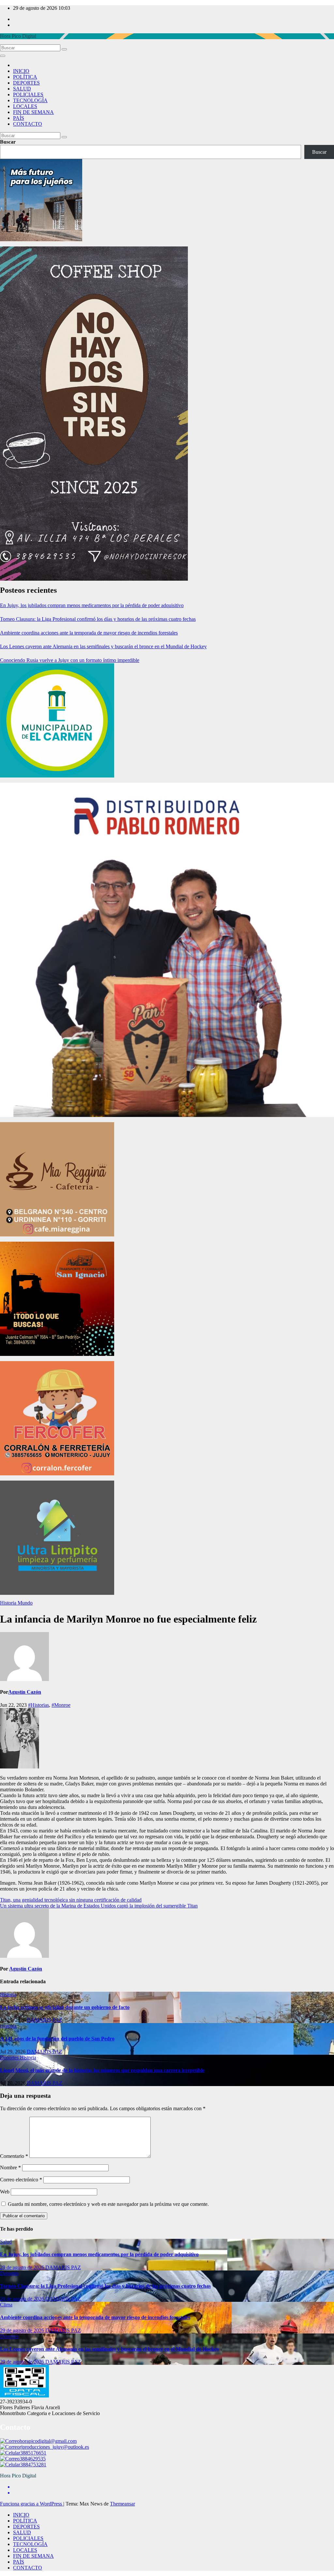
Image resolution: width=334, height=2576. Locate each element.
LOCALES (25, 106)
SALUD (22, 89)
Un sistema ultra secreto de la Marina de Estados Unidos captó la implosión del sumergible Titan (99, 1906)
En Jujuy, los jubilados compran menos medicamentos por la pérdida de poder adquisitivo (92, 605)
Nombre (10, 2168)
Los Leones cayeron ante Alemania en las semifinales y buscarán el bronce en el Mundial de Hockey (103, 646)
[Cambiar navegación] (3, 56)
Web (5, 2192)
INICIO (21, 71)
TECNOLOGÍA (30, 100)
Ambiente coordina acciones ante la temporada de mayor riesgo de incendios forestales (89, 633)
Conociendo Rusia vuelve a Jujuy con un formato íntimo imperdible (70, 660)
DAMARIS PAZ (45, 2020)
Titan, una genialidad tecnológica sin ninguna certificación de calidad (71, 1900)
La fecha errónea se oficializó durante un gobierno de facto (65, 2007)
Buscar (8, 142)
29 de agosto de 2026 (23, 2267)
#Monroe (61, 1705)
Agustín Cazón (25, 1692)
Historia (9, 1603)
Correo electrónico (21, 2180)
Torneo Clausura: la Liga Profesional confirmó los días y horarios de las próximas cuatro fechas (98, 619)
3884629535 (33, 2459)
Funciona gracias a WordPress (32, 2504)
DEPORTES (26, 83)
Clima (6, 2305)
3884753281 (33, 2465)
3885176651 (33, 2453)
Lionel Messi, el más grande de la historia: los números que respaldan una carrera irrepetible (102, 2070)
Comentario (14, 2156)
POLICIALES (28, 94)
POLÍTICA (25, 77)
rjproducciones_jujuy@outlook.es (54, 2447)
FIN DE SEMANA (33, 112)
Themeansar (122, 2504)
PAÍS (19, 118)
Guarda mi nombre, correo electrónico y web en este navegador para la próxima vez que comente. (108, 2204)
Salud (6, 2242)
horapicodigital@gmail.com (48, 2441)
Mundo (25, 1603)
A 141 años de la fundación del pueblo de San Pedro (57, 2039)
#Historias (38, 1705)
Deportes (10, 2058)
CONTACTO (28, 124)
